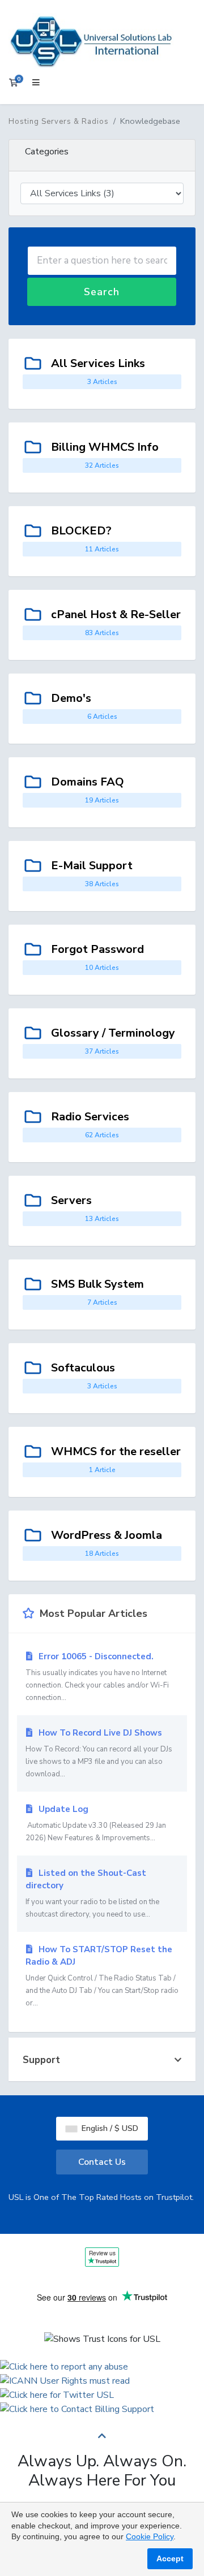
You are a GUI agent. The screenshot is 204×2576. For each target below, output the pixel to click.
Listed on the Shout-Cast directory (92, 1893)
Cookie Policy (150, 2536)
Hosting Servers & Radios (59, 122)
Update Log (96, 1823)
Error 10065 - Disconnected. (97, 1677)
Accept (170, 2558)
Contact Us (102, 2162)
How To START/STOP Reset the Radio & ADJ (102, 1976)
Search (102, 292)
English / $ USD (109, 2128)
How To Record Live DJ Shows (99, 1753)
